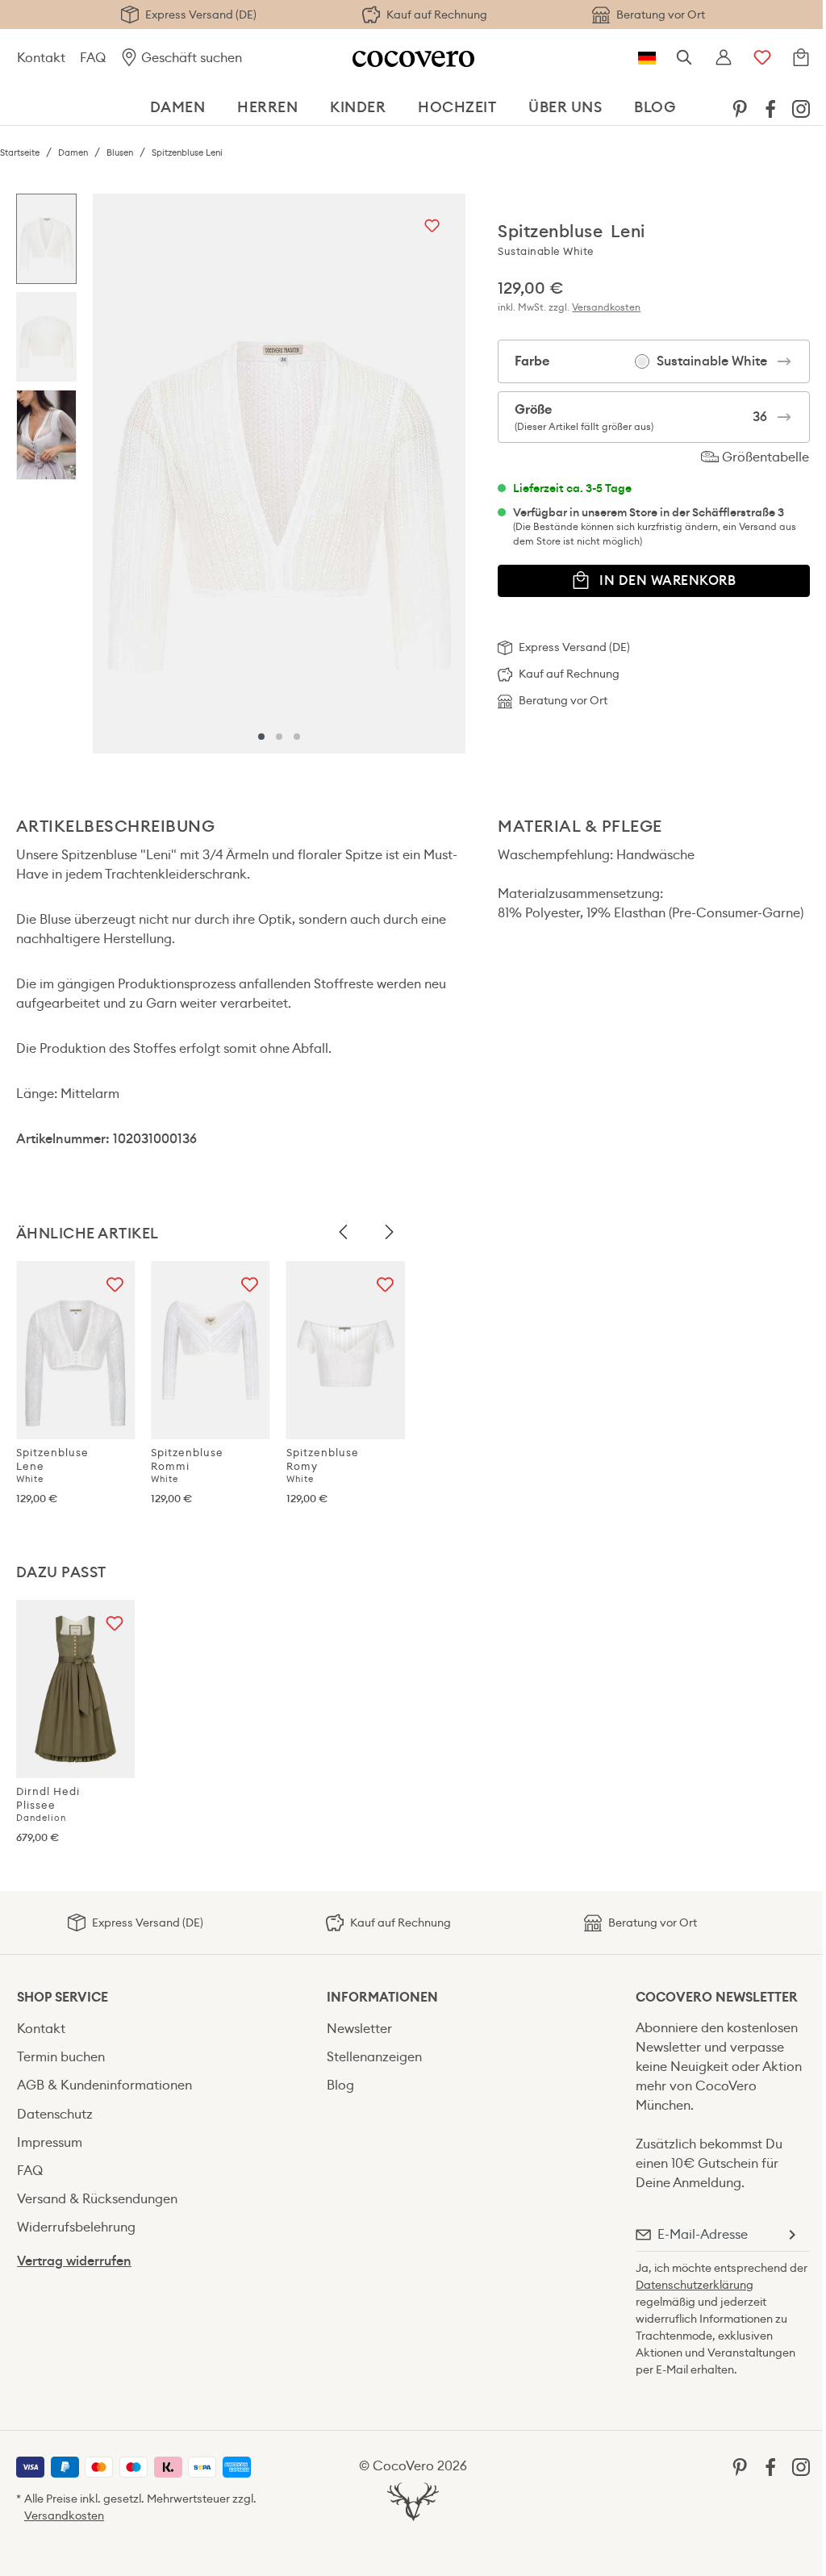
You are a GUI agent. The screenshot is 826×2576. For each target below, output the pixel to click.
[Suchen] (685, 58)
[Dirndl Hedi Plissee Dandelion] (75, 1689)
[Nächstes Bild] (389, 1233)
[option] (46, 243)
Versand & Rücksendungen (97, 2199)
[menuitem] (740, 108)
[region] (241, 473)
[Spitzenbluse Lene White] (75, 1350)
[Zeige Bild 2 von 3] (279, 737)
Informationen (382, 1997)
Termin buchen (61, 2057)
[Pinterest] (740, 108)
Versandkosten (606, 307)
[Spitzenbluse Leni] (279, 473)
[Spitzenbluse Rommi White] (210, 1350)
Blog (340, 2085)
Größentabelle (764, 457)
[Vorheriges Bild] (344, 1233)
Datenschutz (55, 2114)
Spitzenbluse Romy (323, 1465)
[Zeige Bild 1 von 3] (261, 737)
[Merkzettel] (762, 58)
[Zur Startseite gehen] (413, 58)
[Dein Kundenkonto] (724, 58)
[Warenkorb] (801, 58)
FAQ (93, 58)
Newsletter (359, 2029)
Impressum (50, 2142)
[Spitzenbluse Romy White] (346, 1350)
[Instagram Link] (801, 108)
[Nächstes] (449, 474)
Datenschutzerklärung (695, 2285)
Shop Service (63, 1997)
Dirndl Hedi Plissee (48, 1804)
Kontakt (41, 58)
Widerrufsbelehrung (76, 2227)
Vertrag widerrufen (74, 2261)
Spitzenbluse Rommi (187, 1465)
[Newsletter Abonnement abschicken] (791, 2235)
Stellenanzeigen (374, 2057)
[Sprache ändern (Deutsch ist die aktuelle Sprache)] (647, 58)
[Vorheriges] (109, 474)
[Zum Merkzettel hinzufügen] (432, 227)
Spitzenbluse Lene (52, 1465)
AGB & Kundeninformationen (104, 2085)
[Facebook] (770, 108)
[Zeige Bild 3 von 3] (297, 737)
